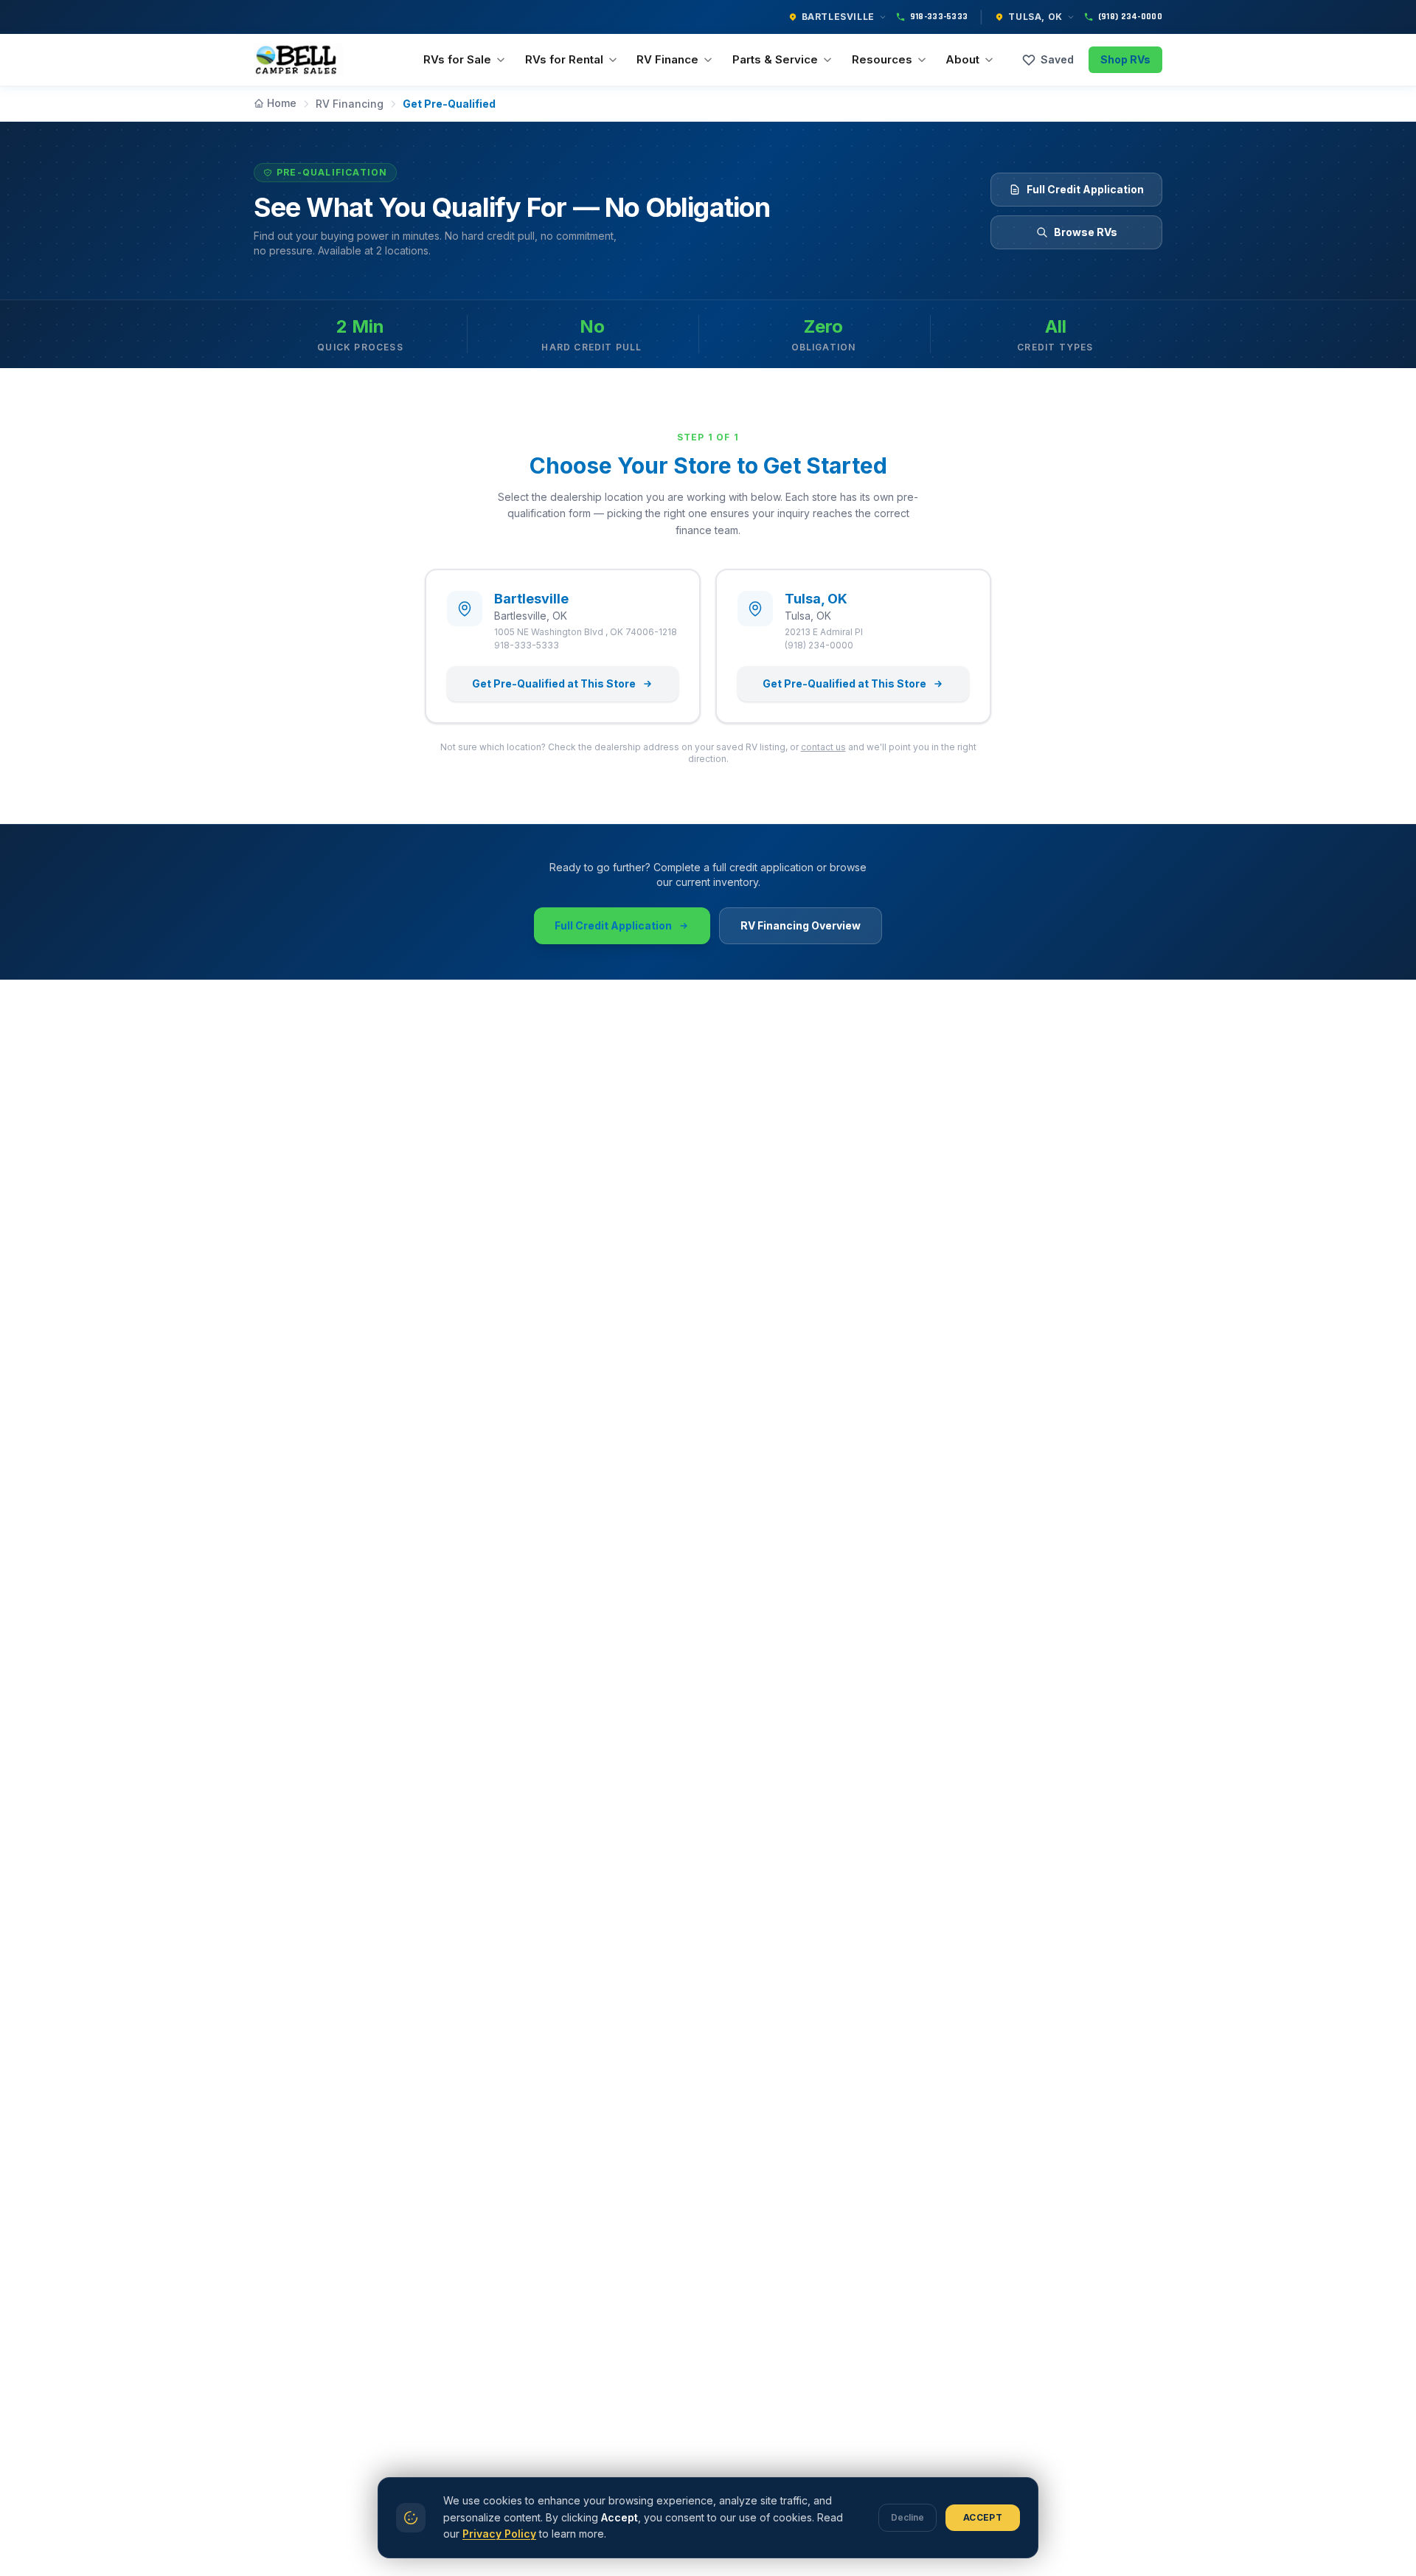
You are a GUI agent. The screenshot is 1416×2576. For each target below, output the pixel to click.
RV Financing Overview (801, 925)
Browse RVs (1086, 232)
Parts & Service (775, 59)
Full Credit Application (1085, 189)
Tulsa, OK (1035, 17)
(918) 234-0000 (1130, 17)
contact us (823, 747)
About (962, 59)
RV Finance (667, 59)
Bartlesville (838, 17)
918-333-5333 (939, 17)
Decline (907, 2517)
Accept (983, 2517)
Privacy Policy (499, 2534)
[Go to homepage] (298, 60)
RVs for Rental (564, 59)
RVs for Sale (457, 59)
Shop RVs (1125, 59)
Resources (882, 59)
